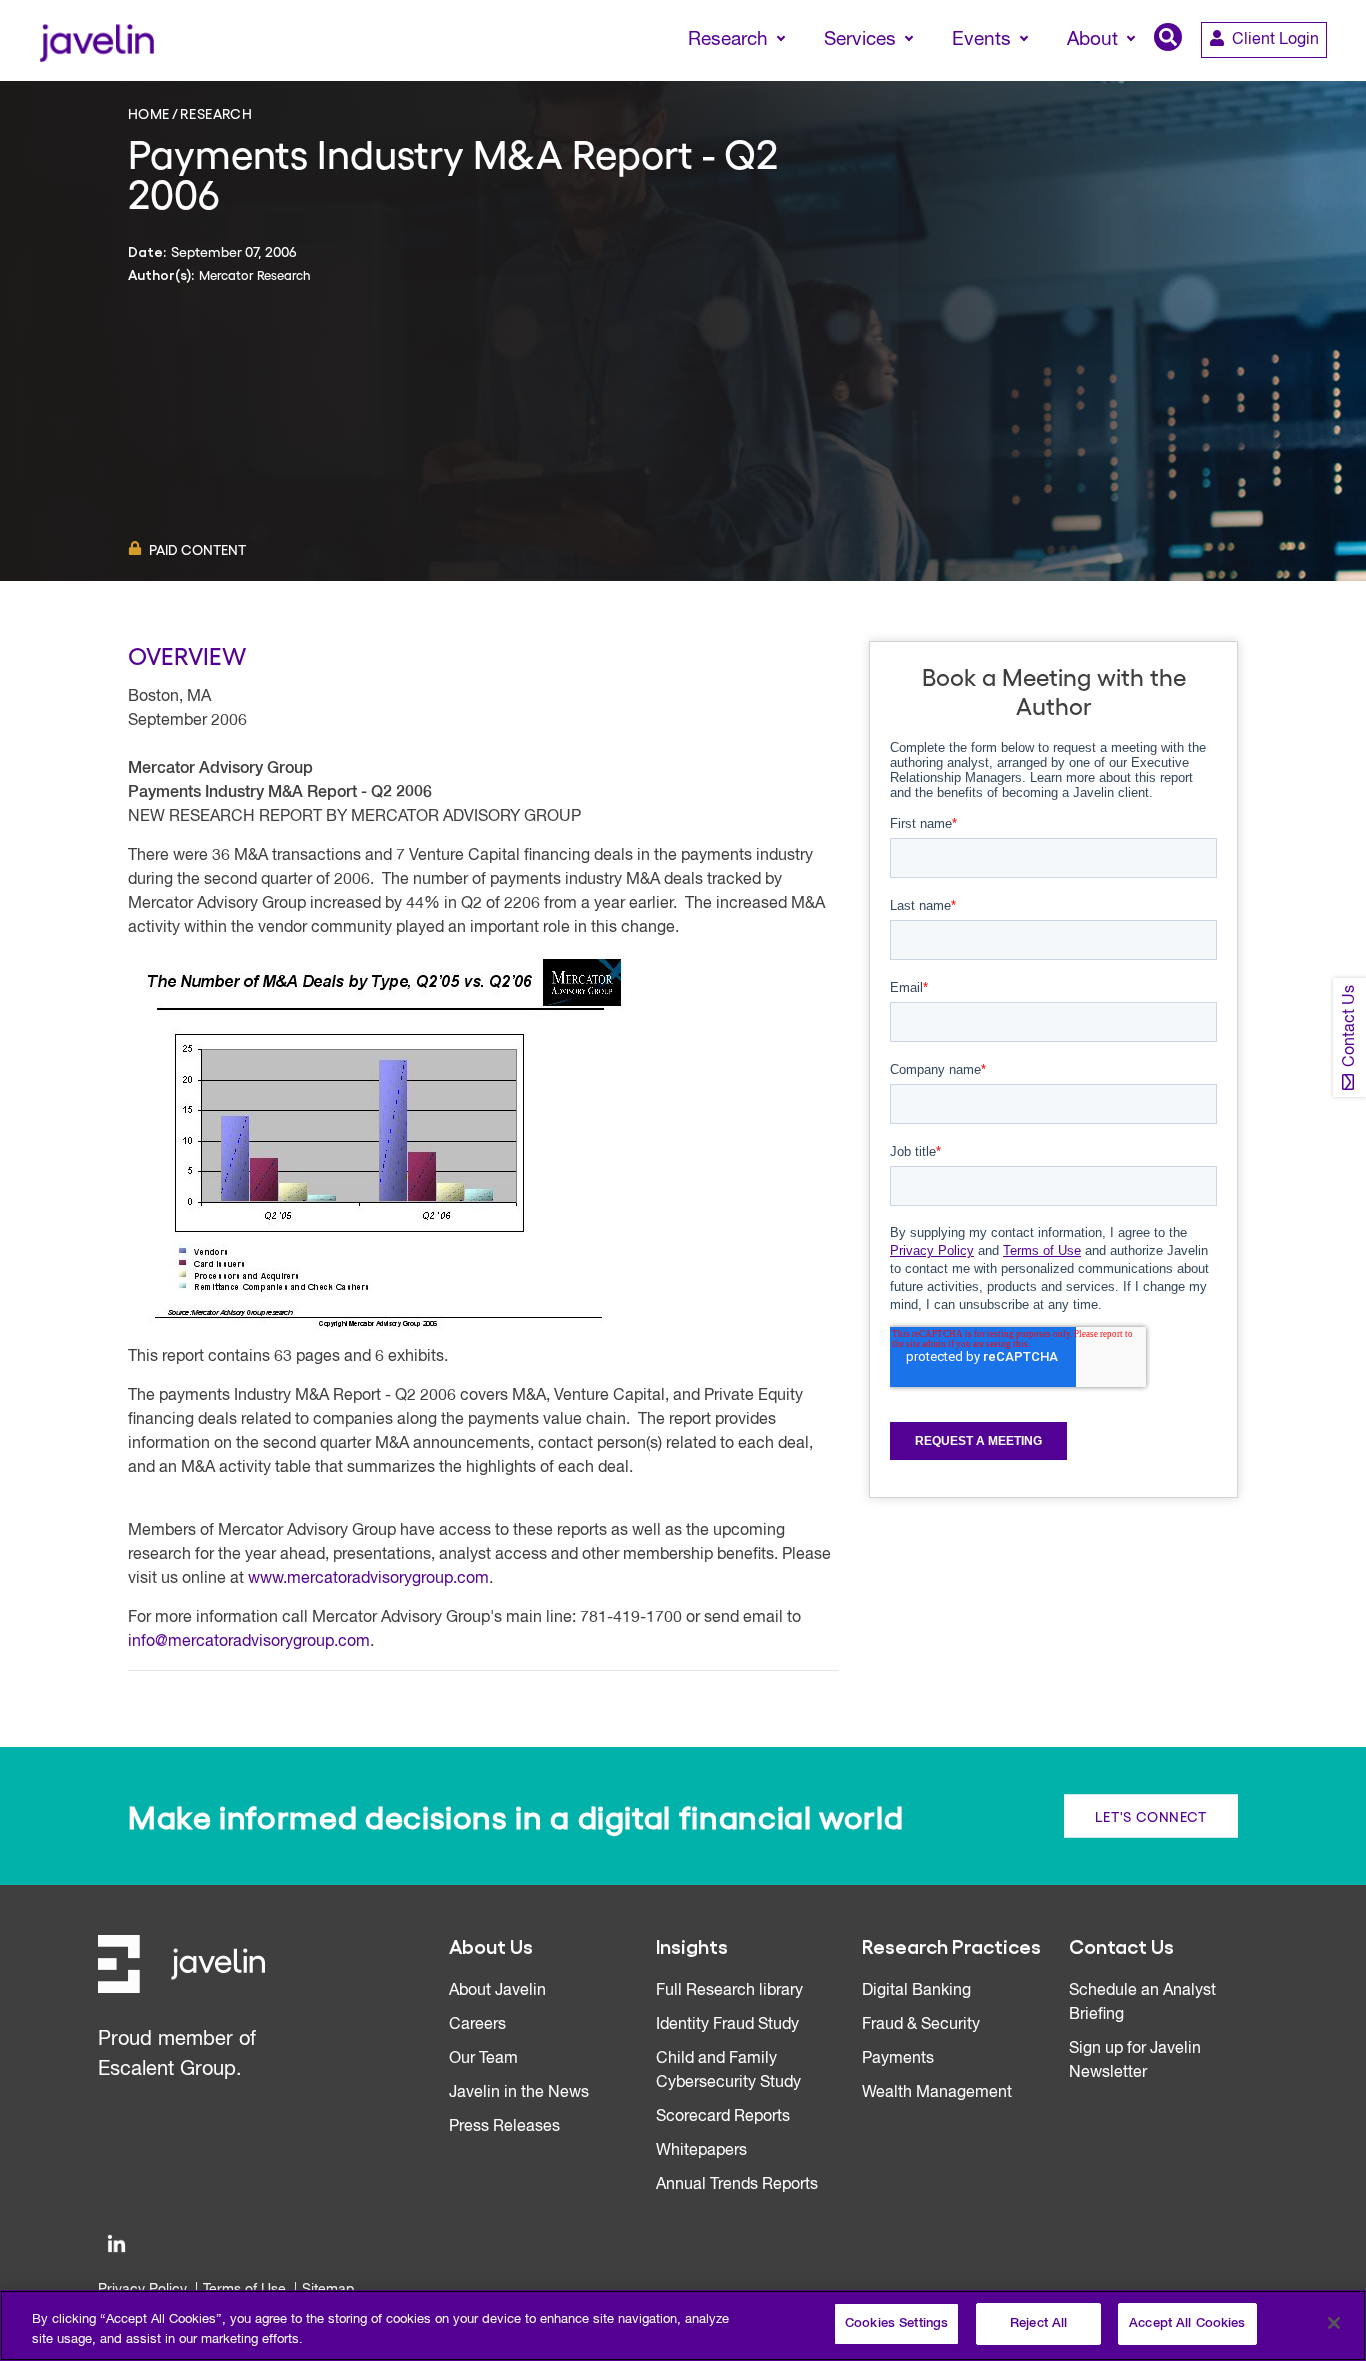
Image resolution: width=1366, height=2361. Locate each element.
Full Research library (729, 1991)
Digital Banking (916, 1991)
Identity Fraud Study (727, 2025)
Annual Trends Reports (737, 2185)
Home (149, 113)
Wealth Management (937, 2093)
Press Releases (504, 2127)
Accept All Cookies (1187, 2323)
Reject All (1038, 2323)
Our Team (483, 2059)
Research (216, 113)
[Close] (1334, 2323)
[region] (683, 2325)
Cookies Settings (896, 2323)
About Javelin (497, 1991)
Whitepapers (701, 2151)
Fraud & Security (921, 2025)
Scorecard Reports (723, 2117)
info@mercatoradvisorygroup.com (249, 1642)
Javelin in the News (519, 2093)
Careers (477, 2025)
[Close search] (1322, 77)
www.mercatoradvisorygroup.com (368, 1579)
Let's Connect (1151, 1815)
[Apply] (1267, 77)
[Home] (96, 40)
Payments (898, 2059)
